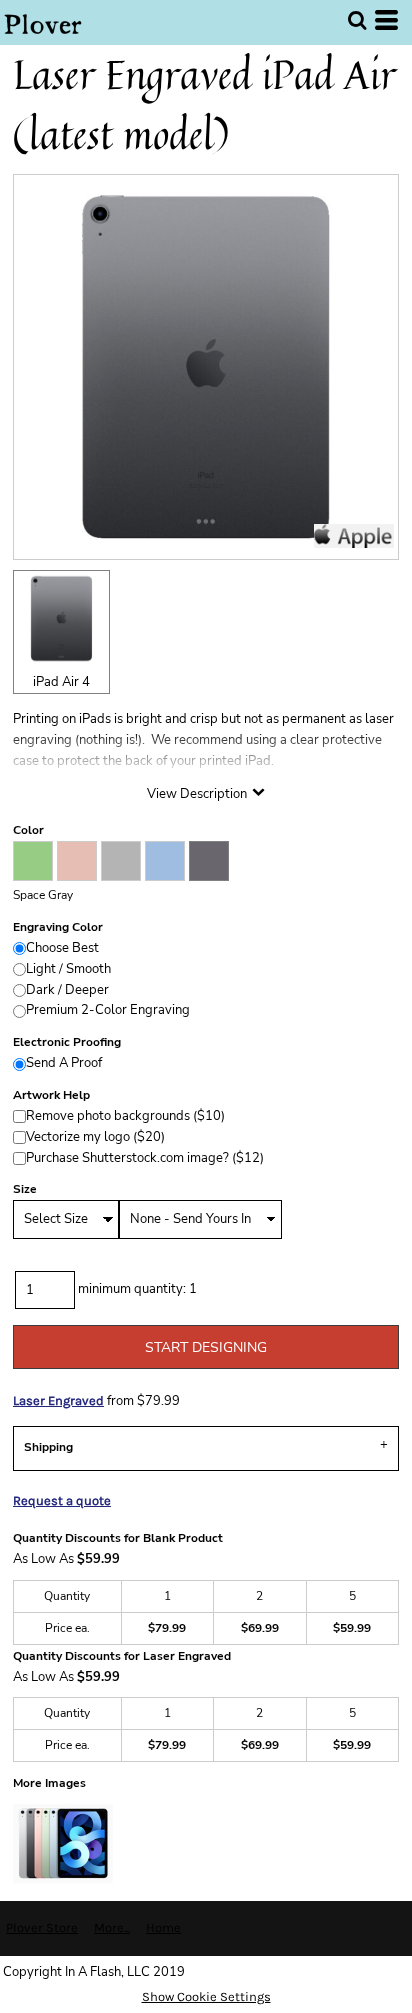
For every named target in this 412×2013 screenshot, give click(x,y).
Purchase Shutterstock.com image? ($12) (145, 1158)
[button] (357, 20)
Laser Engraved (58, 1400)
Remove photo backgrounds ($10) (125, 1116)
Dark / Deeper (67, 990)
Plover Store (42, 1927)
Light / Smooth (68, 969)
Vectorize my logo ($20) (95, 1137)
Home (163, 1927)
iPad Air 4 (61, 682)
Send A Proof (64, 1063)
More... (112, 1927)
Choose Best (62, 948)
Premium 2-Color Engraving (108, 1010)
